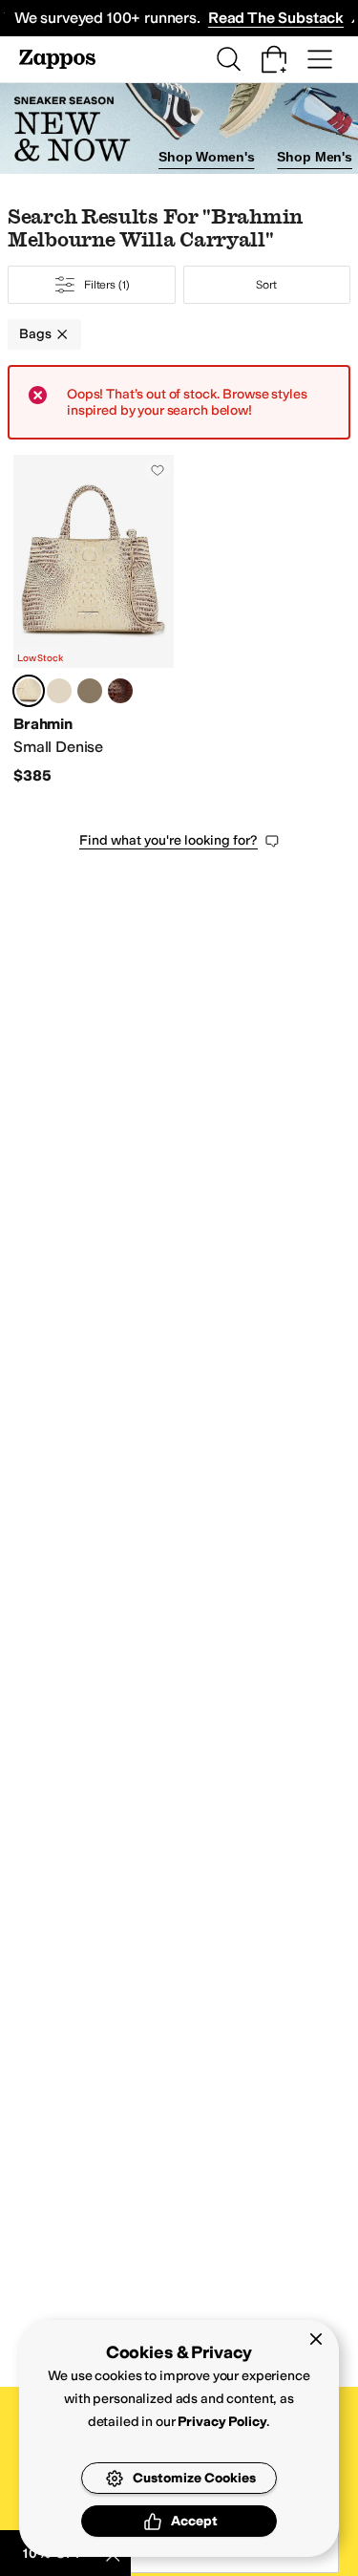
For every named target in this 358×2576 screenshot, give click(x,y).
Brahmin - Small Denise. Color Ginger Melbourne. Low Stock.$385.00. (94, 620)
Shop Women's (206, 157)
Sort (266, 285)
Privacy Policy (222, 2422)
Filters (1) (107, 285)
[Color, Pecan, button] (120, 691)
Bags (35, 334)
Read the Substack (276, 18)
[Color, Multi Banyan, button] (59, 691)
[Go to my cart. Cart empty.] (274, 59)
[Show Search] (228, 59)
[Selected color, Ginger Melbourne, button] (29, 691)
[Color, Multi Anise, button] (90, 691)
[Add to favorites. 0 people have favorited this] (158, 470)
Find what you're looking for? (168, 840)
